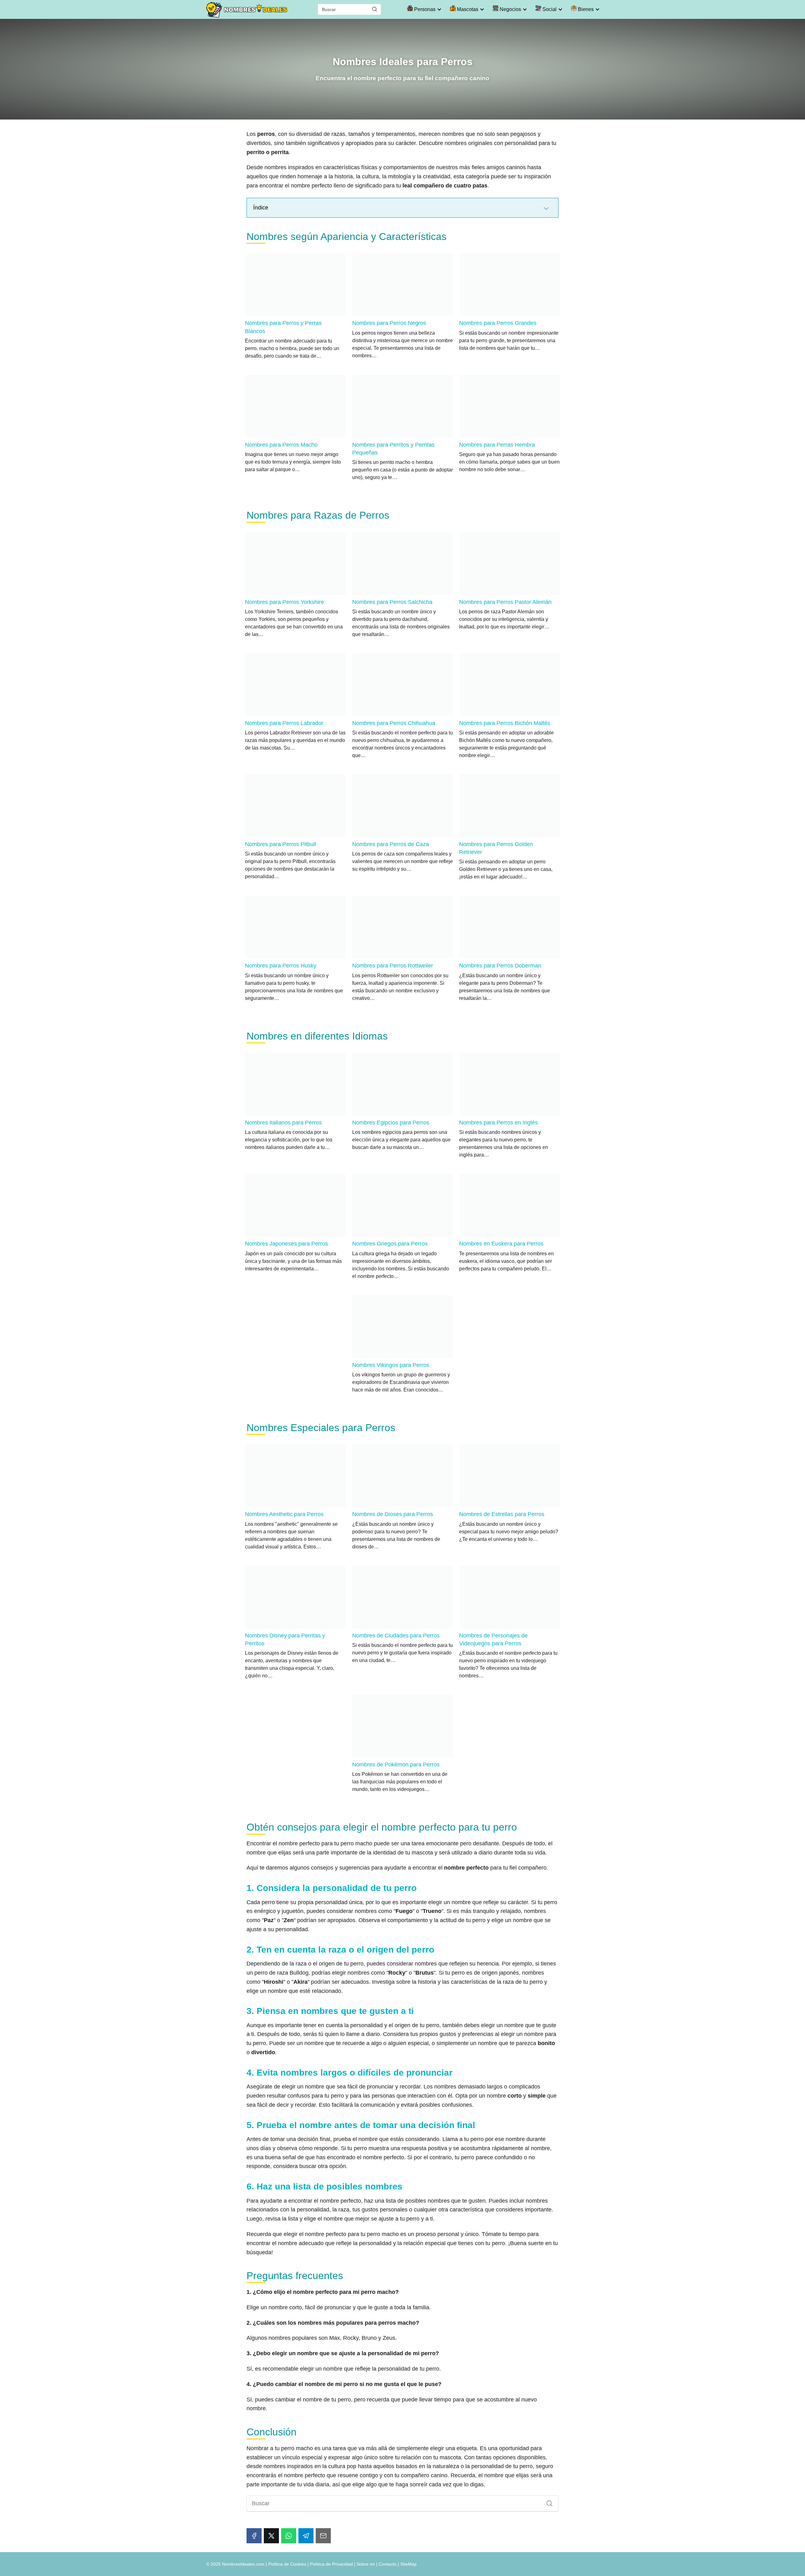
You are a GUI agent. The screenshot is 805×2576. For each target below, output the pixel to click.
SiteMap (408, 2564)
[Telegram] (306, 2536)
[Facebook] (254, 2536)
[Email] (323, 2536)
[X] (271, 2536)
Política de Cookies (287, 2564)
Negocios (510, 9)
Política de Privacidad (331, 2564)
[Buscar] (375, 9)
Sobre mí (366, 2564)
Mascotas (467, 9)
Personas (424, 9)
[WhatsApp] (289, 2536)
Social (549, 9)
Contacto (388, 2564)
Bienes (585, 9)
